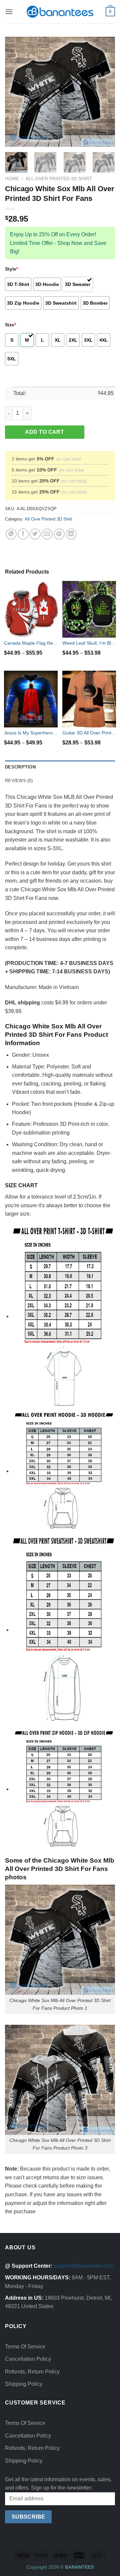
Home (12, 179)
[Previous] (16, 92)
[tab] (60, 767)
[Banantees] (60, 12)
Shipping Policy (24, 2384)
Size (10, 325)
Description (20, 767)
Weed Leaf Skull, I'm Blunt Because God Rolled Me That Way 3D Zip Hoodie (89, 643)
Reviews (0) (19, 781)
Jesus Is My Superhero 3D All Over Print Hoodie (31, 733)
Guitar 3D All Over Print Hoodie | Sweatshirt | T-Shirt (89, 733)
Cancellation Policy (28, 2359)
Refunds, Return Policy (32, 2372)
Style (11, 269)
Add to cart (44, 432)
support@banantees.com (83, 2266)
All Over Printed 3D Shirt (59, 179)
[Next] (104, 92)
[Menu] (9, 12)
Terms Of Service (25, 2347)
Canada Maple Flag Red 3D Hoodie (31, 643)
